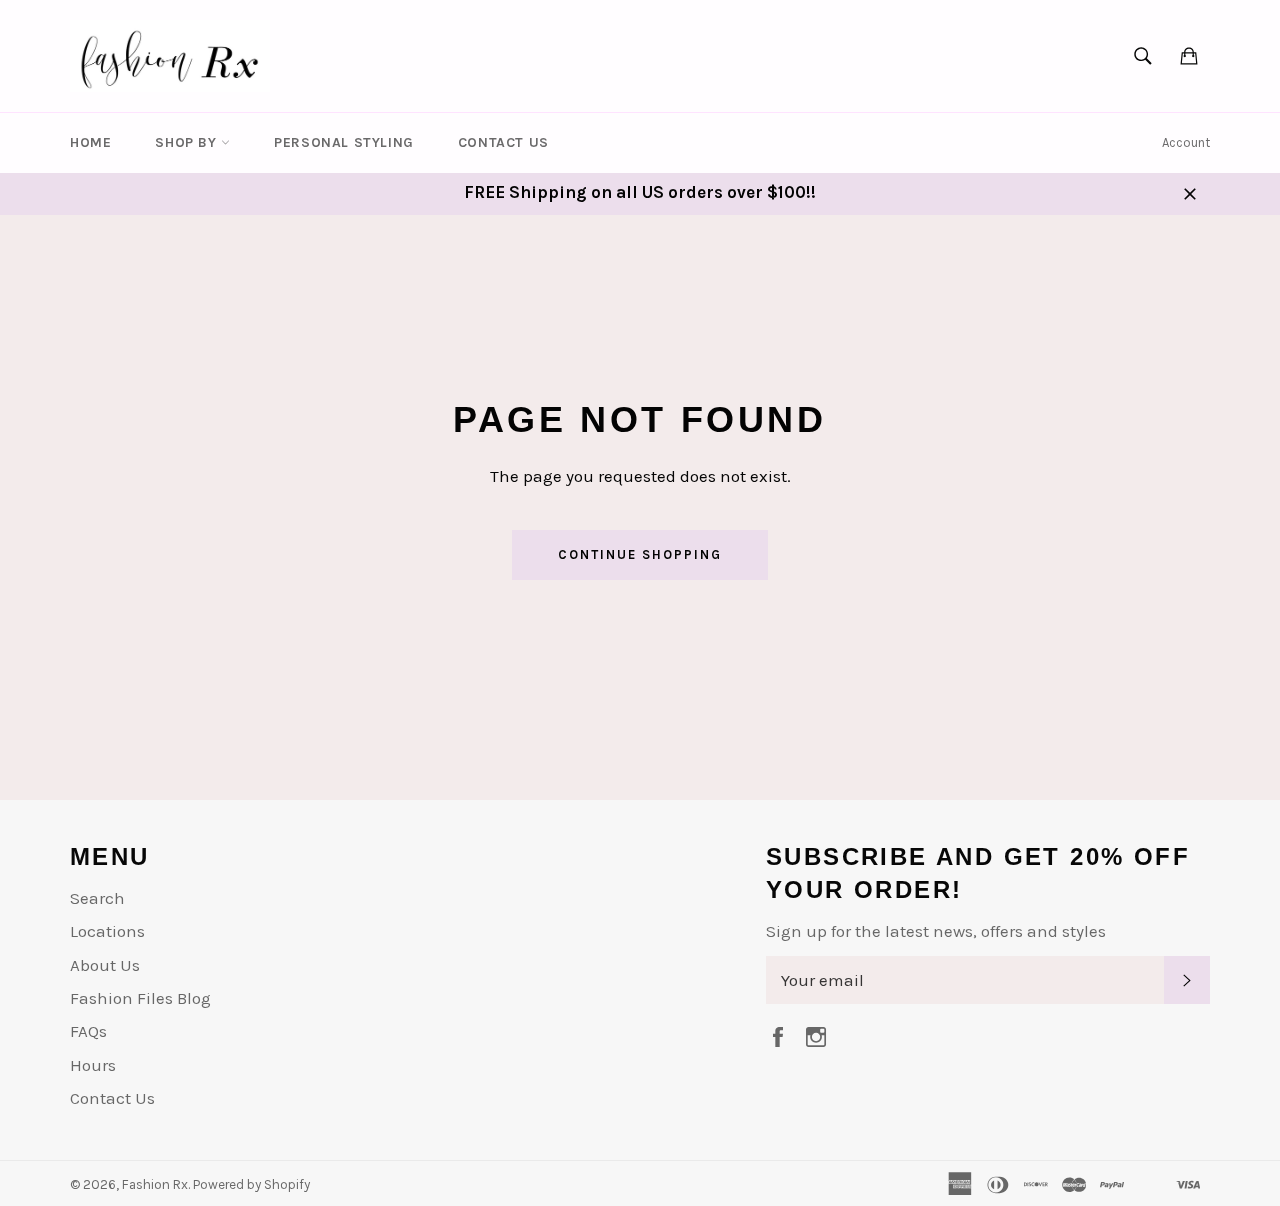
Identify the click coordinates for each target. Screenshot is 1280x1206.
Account (1186, 142)
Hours (93, 1065)
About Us (105, 965)
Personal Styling (344, 142)
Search (97, 898)
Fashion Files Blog (140, 998)
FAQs (88, 1031)
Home (90, 142)
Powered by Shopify (251, 1184)
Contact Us (503, 142)
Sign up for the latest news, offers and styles (936, 931)
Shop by (188, 142)
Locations (107, 931)
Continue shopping (639, 554)
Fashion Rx (155, 1184)
